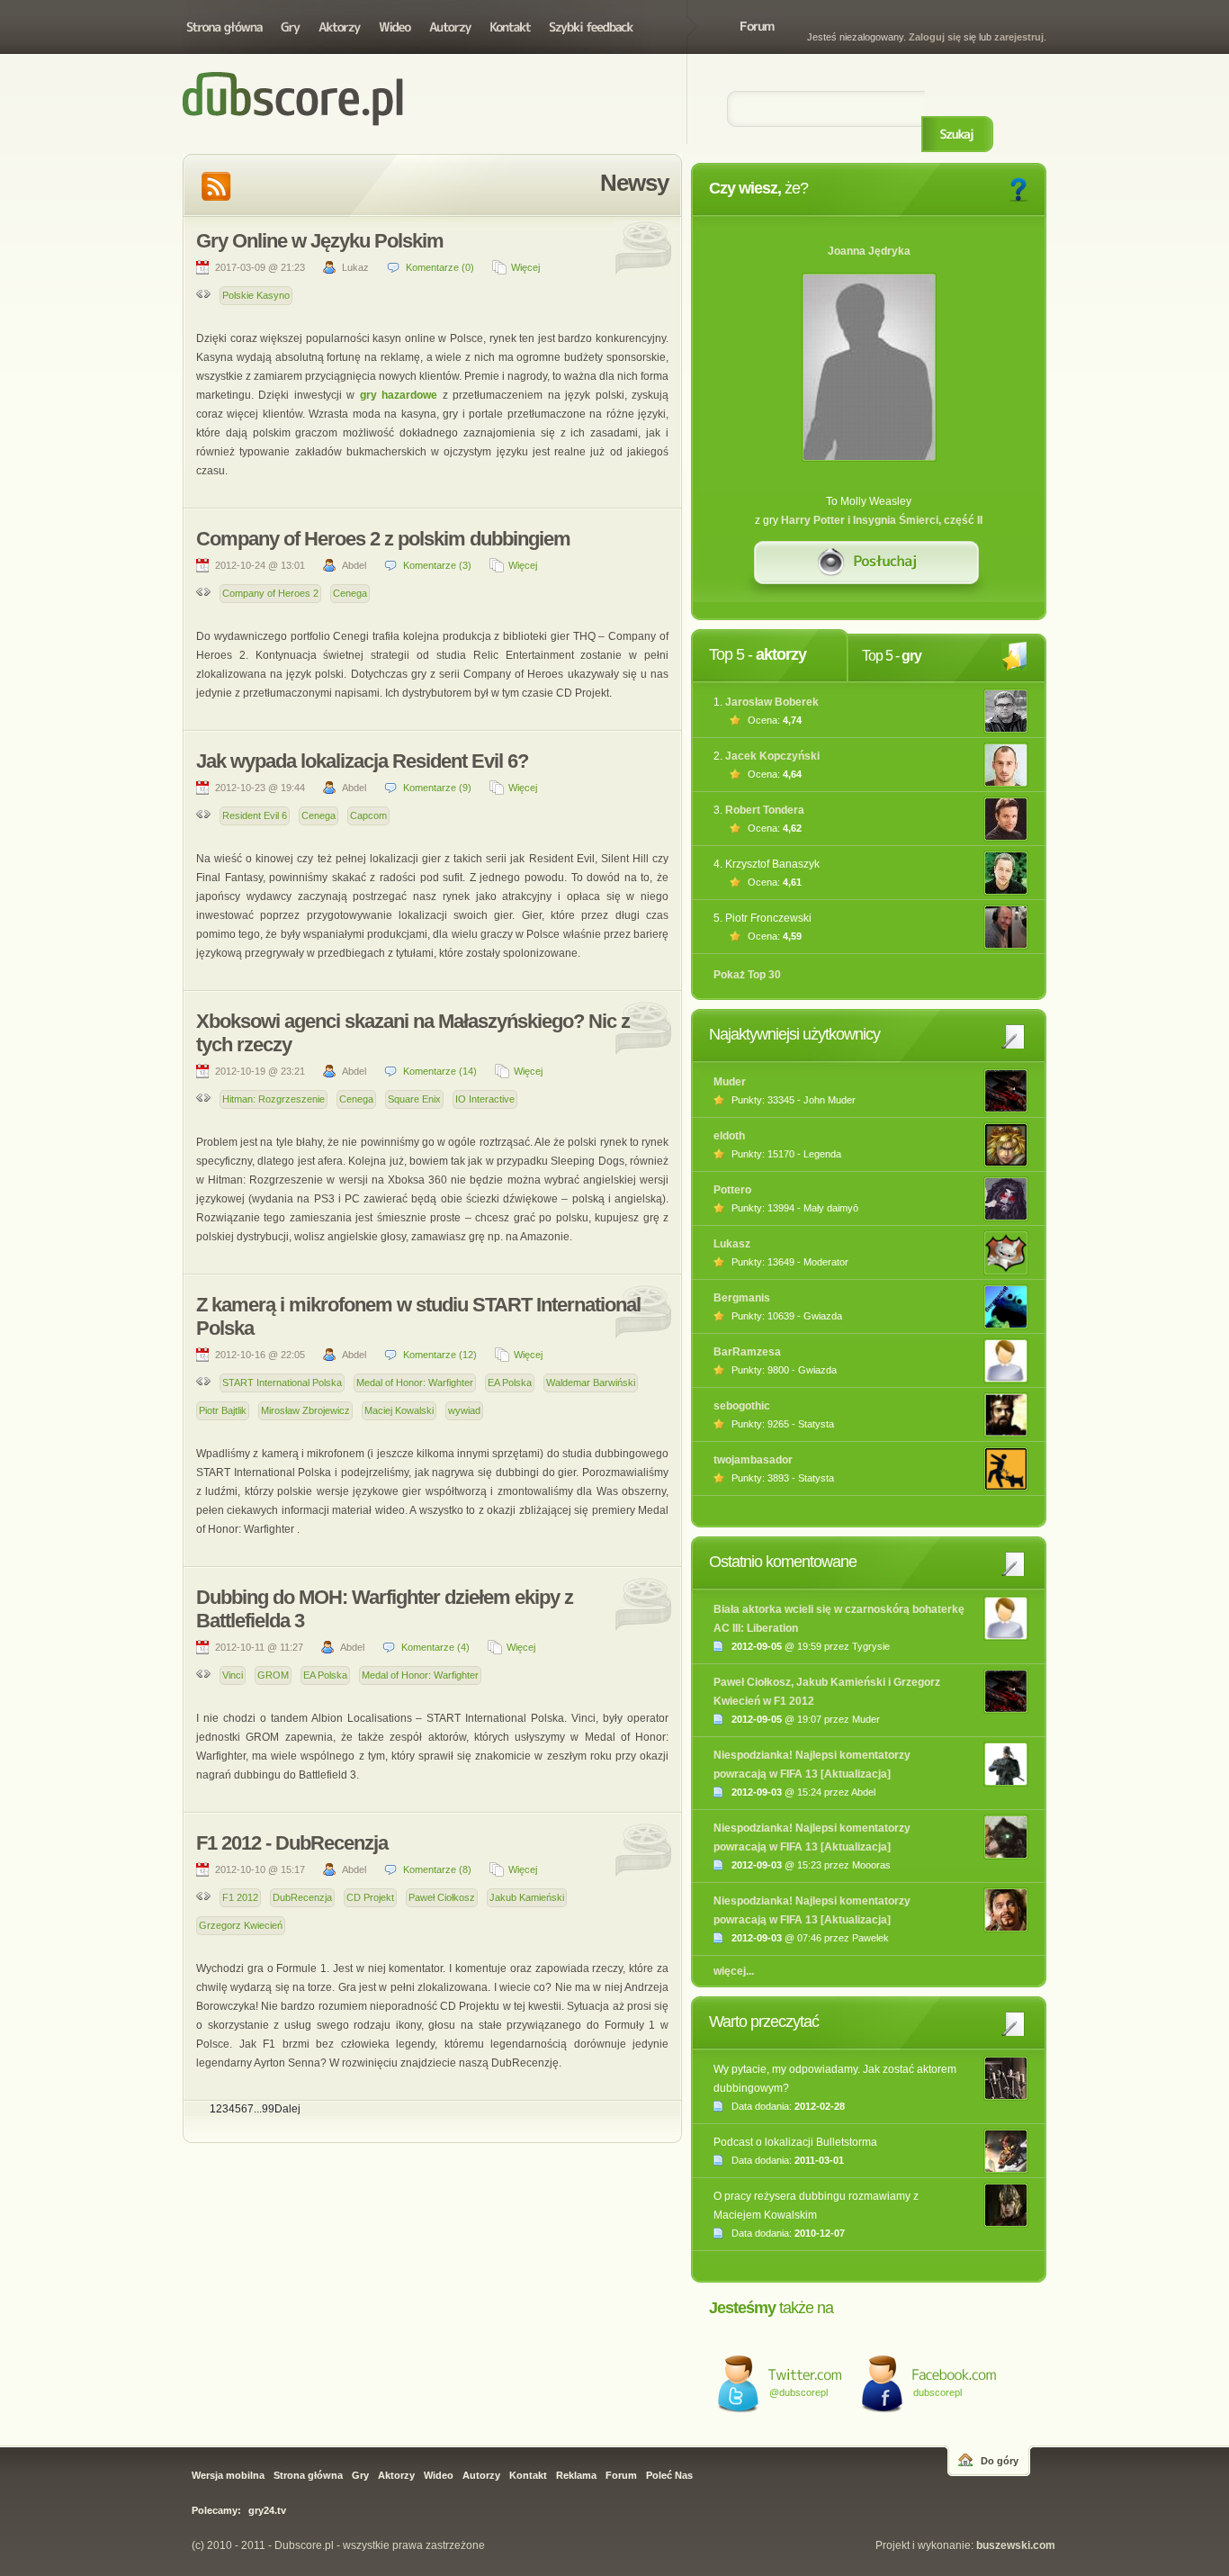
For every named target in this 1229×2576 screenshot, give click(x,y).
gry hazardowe (401, 395)
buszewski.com (1016, 2545)
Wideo (439, 2475)
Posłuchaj (869, 572)
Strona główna (228, 27)
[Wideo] (395, 27)
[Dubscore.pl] (413, 72)
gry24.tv (267, 2510)
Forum (757, 27)
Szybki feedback (592, 27)
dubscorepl (937, 2392)
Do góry (1000, 2461)
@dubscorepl (798, 2392)
